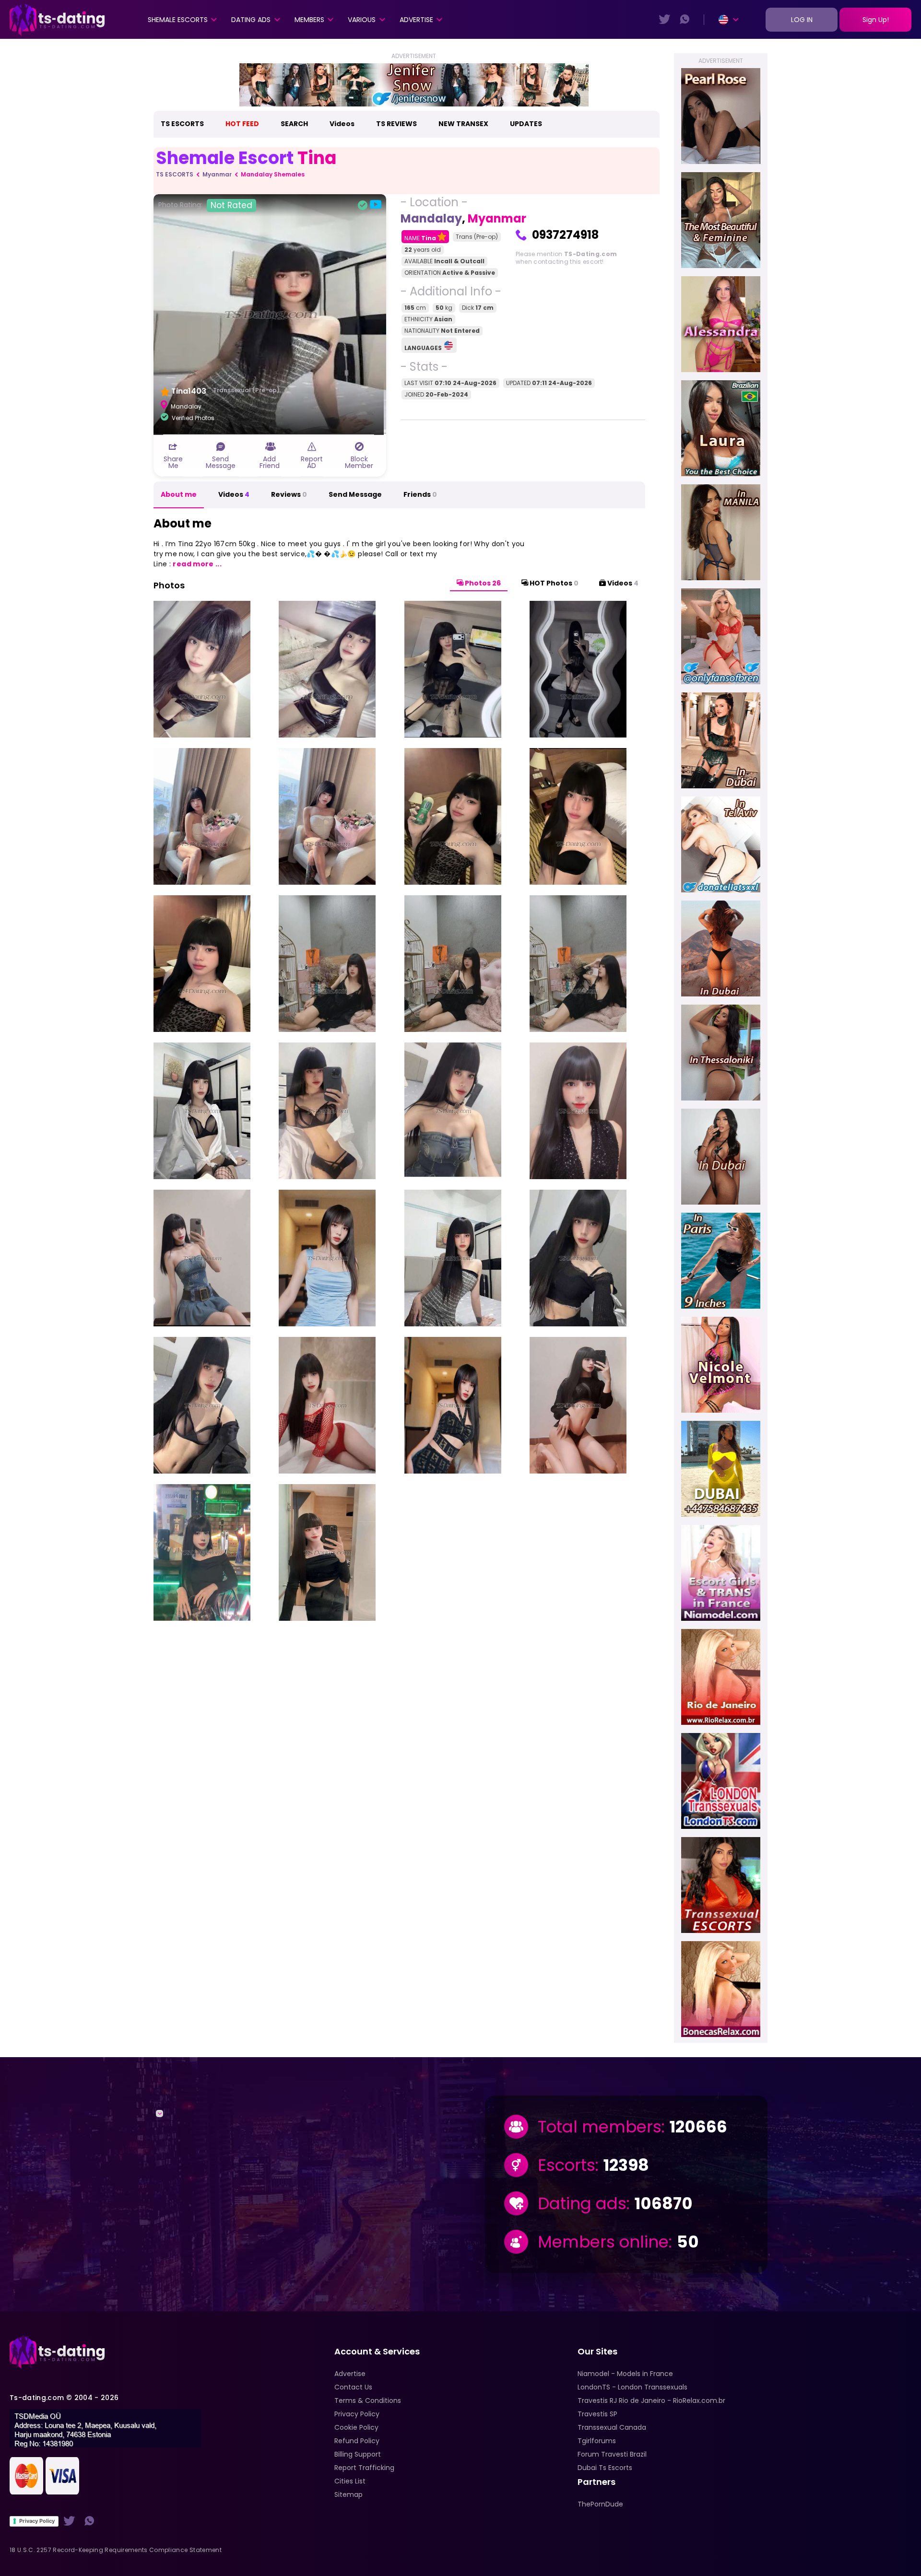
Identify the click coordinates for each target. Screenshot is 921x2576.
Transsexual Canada (612, 2427)
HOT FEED (242, 124)
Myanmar (217, 174)
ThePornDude (600, 2504)
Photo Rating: (205, 205)
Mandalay (431, 218)
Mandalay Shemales (273, 174)
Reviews (289, 494)
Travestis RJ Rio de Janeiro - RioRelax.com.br (651, 2400)
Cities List (350, 2481)
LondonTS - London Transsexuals (632, 2387)
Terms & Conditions (368, 2400)
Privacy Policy (37, 2521)
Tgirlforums (597, 2441)
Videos (342, 124)
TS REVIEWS (396, 124)
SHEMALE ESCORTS (178, 20)
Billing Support (358, 2454)
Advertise (416, 20)
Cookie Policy (356, 2427)
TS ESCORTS (182, 124)
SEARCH (294, 124)
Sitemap (348, 2494)
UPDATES (526, 124)
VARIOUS (362, 20)
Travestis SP (597, 2414)
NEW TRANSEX (463, 124)
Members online (603, 2242)
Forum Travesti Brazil (612, 2454)
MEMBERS (309, 20)
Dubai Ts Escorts (605, 2468)
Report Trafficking (364, 2468)
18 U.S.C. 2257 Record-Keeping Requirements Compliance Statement (116, 2550)
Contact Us (353, 2387)
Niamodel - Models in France (625, 2374)
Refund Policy (357, 2441)
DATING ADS (251, 20)
